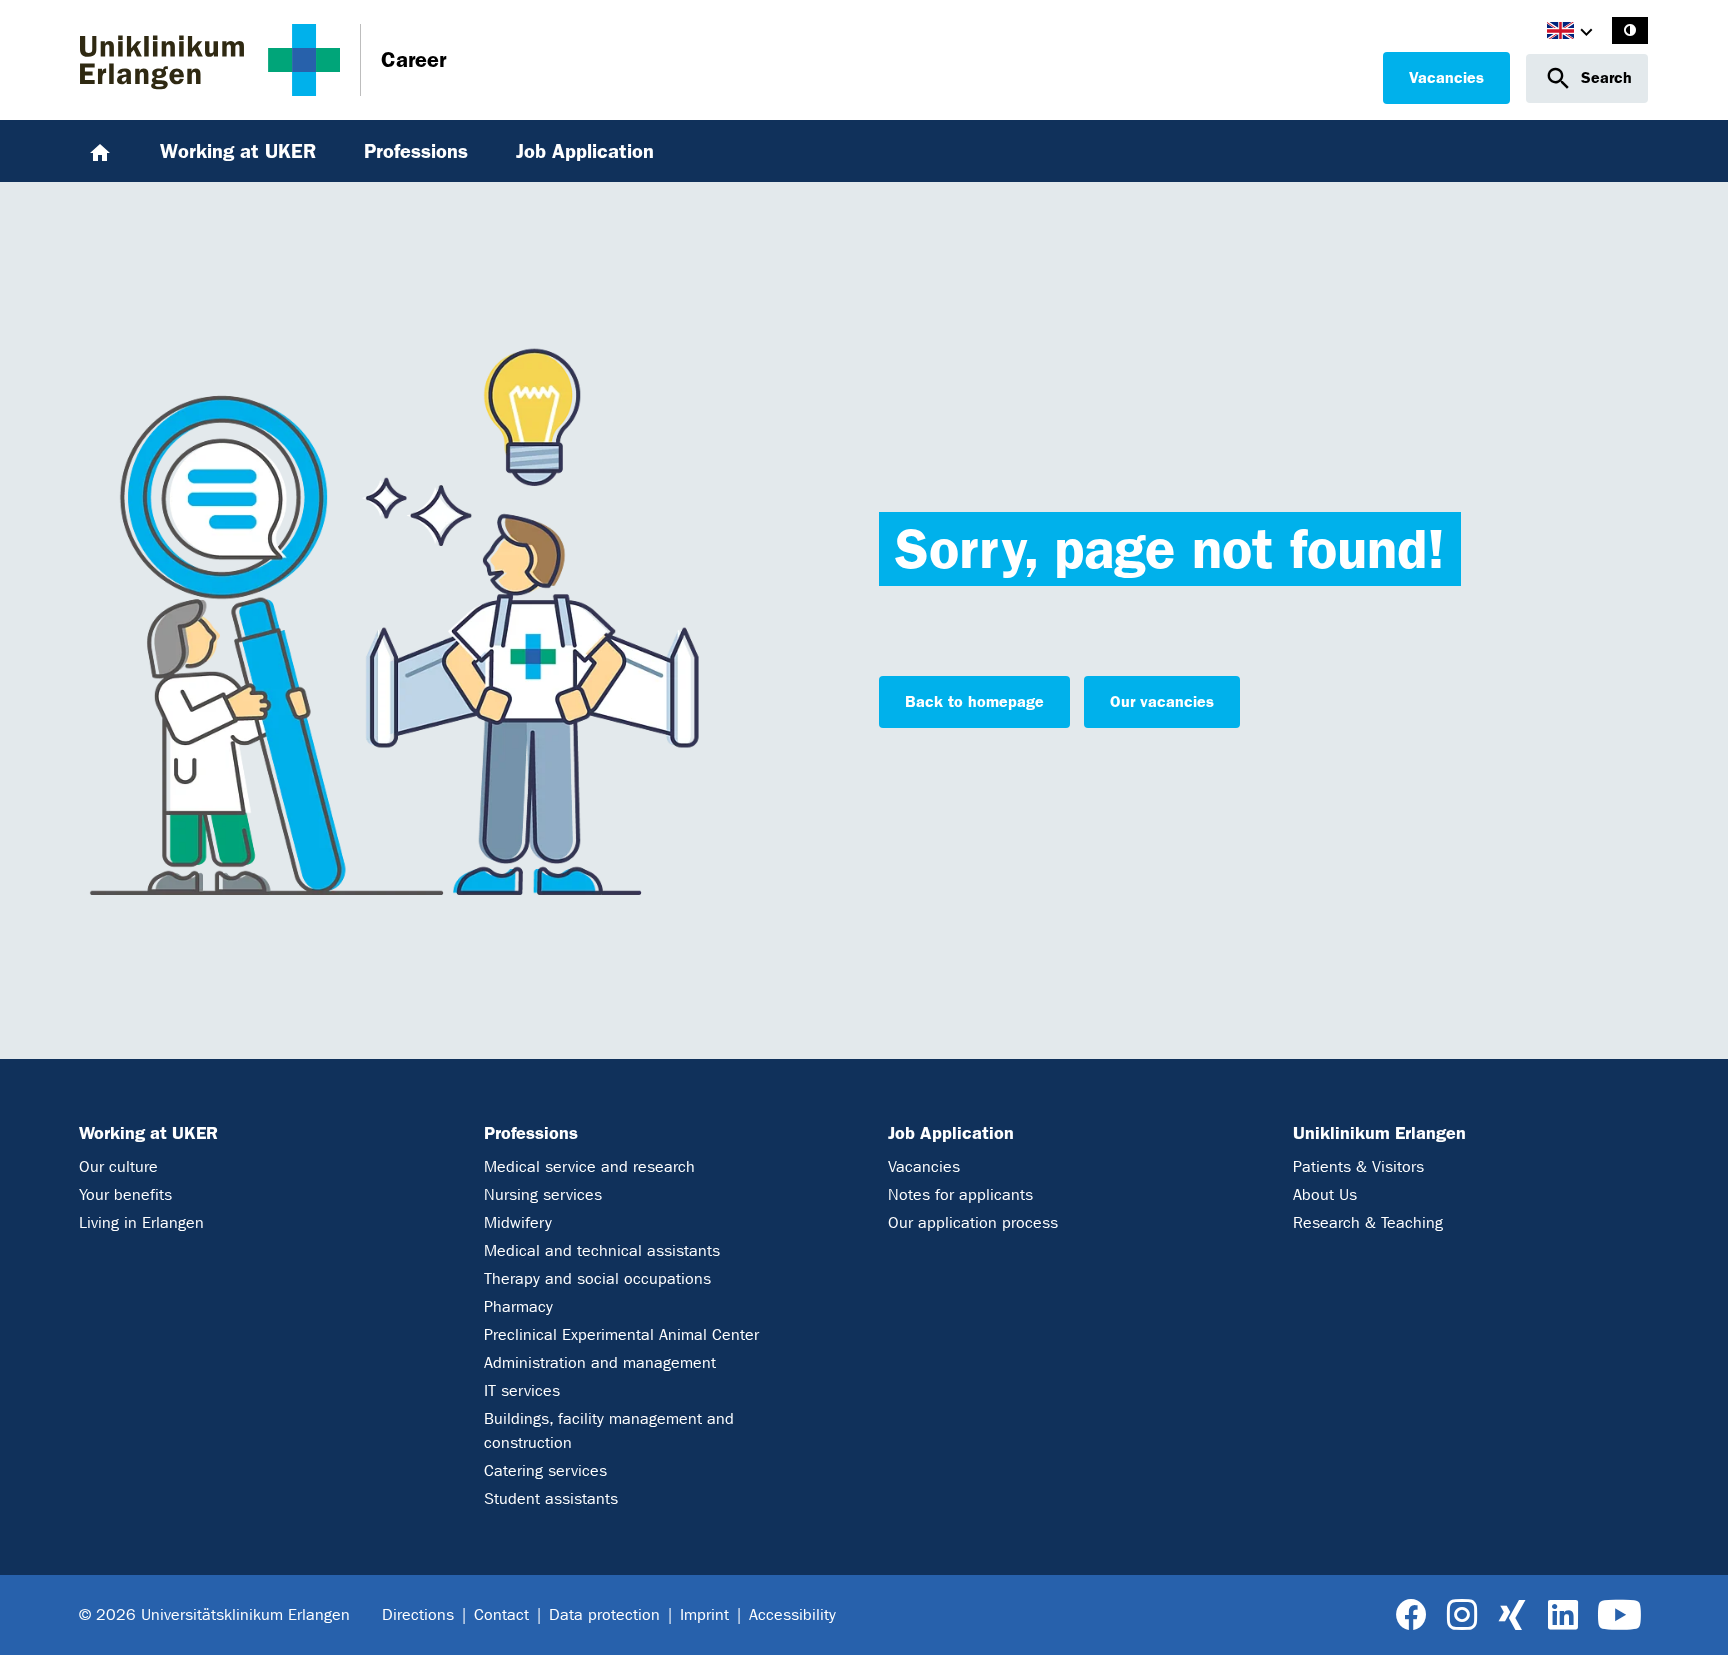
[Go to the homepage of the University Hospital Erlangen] (210, 60)
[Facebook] (1411, 1615)
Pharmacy (518, 1306)
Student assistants (551, 1498)
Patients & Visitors (1358, 1166)
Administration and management (600, 1362)
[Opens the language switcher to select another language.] (1560, 33)
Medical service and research (589, 1166)
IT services (522, 1390)
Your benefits (125, 1194)
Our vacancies (1162, 701)
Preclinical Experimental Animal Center (621, 1334)
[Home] (100, 151)
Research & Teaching (1368, 1222)
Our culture (118, 1166)
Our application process (973, 1222)
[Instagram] (1462, 1615)
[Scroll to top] (1689, 1615)
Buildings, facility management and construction (609, 1430)
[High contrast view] (1630, 30)
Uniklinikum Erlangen (1379, 1133)
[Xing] (1512, 1615)
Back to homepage (974, 701)
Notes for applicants (960, 1194)
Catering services (545, 1470)
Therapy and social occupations (597, 1278)
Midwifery (518, 1222)
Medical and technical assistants (602, 1250)
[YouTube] (1619, 1615)
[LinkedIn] (1562, 1615)
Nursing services (543, 1194)
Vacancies (1446, 77)
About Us (1325, 1194)
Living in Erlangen (141, 1222)
